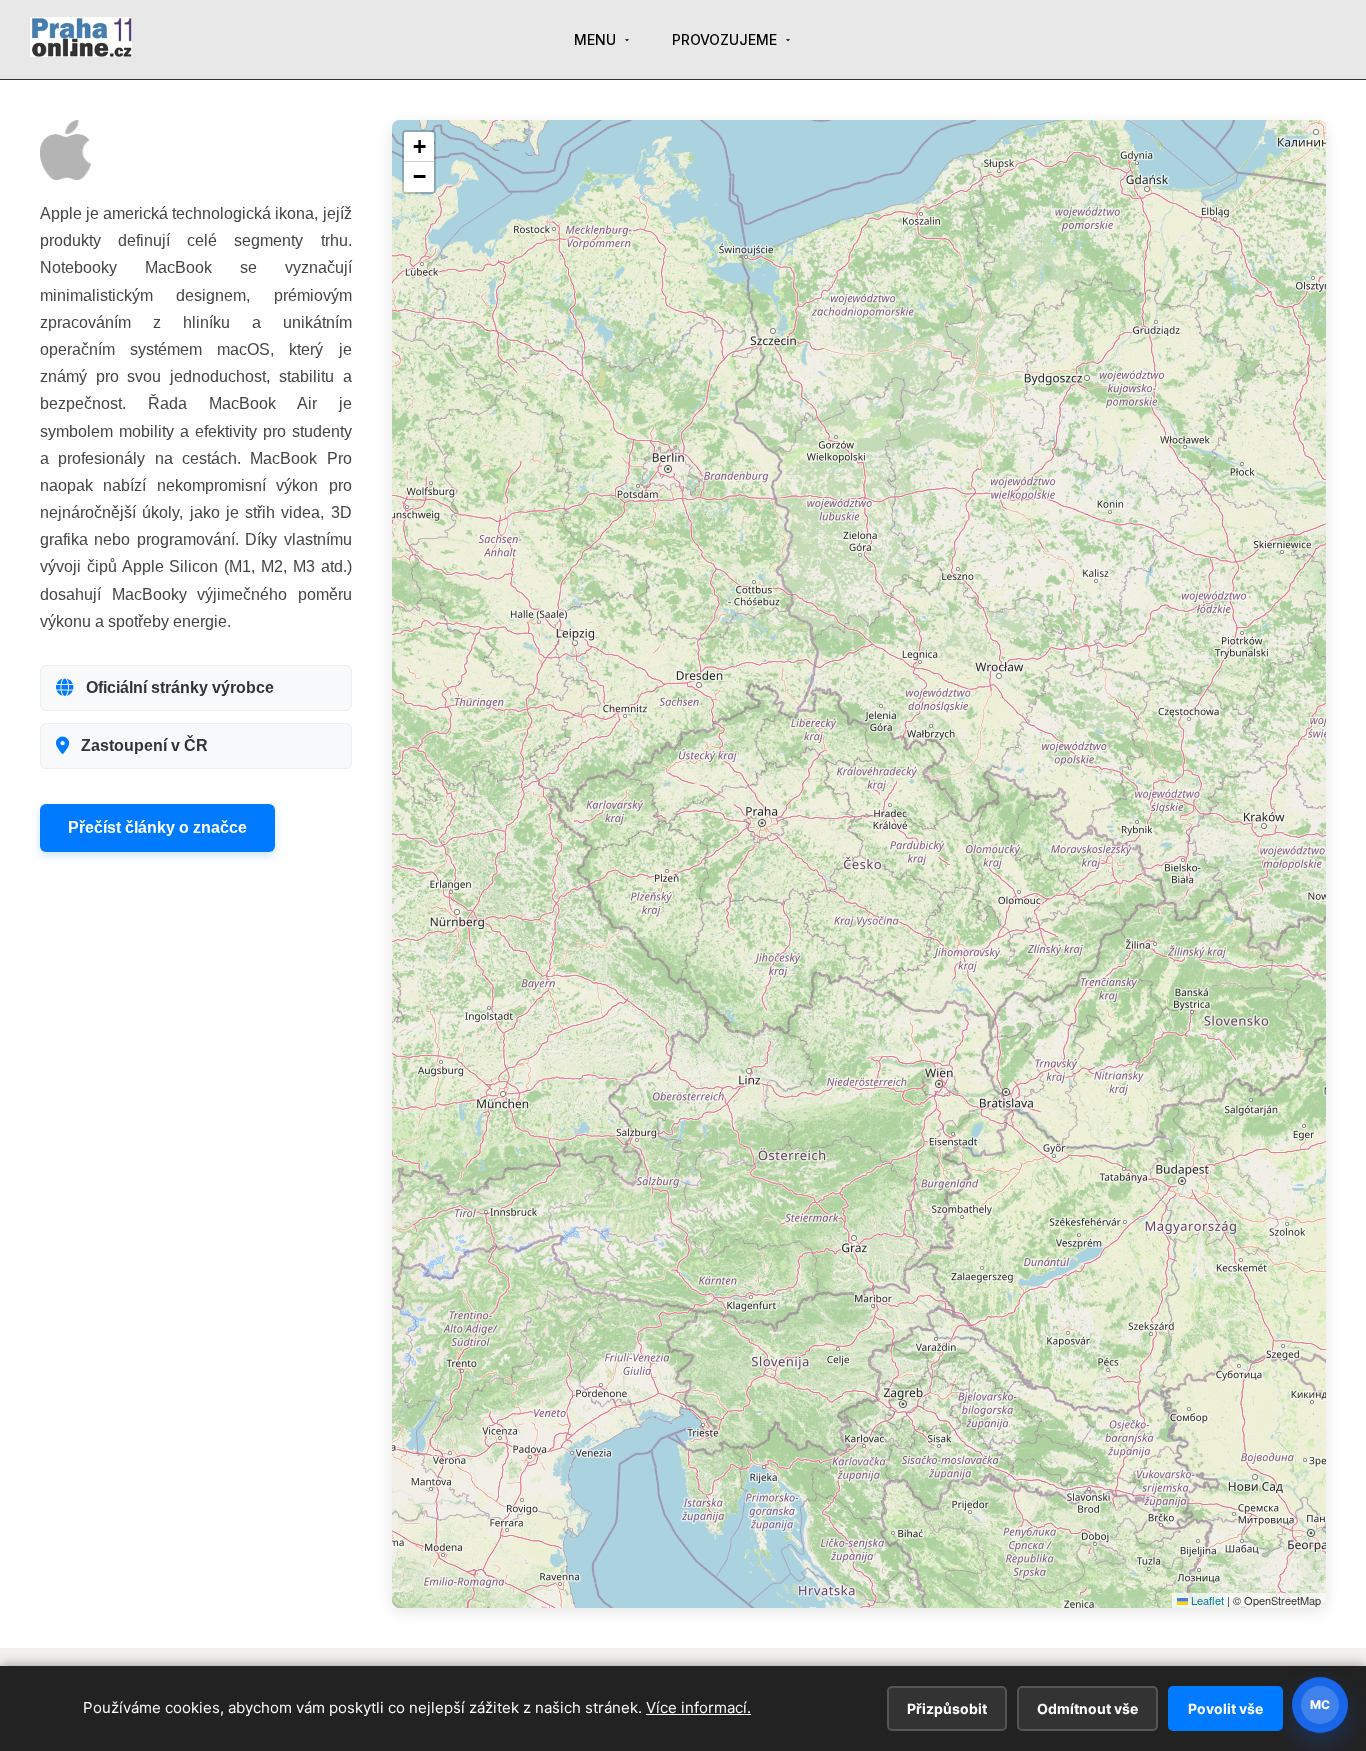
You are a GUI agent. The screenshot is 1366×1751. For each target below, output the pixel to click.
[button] (419, 147)
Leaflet (1206, 1600)
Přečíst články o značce (157, 827)
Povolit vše (1225, 1708)
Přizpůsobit (947, 1708)
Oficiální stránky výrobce (180, 687)
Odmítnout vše (1087, 1708)
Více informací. (698, 1707)
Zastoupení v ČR (144, 745)
